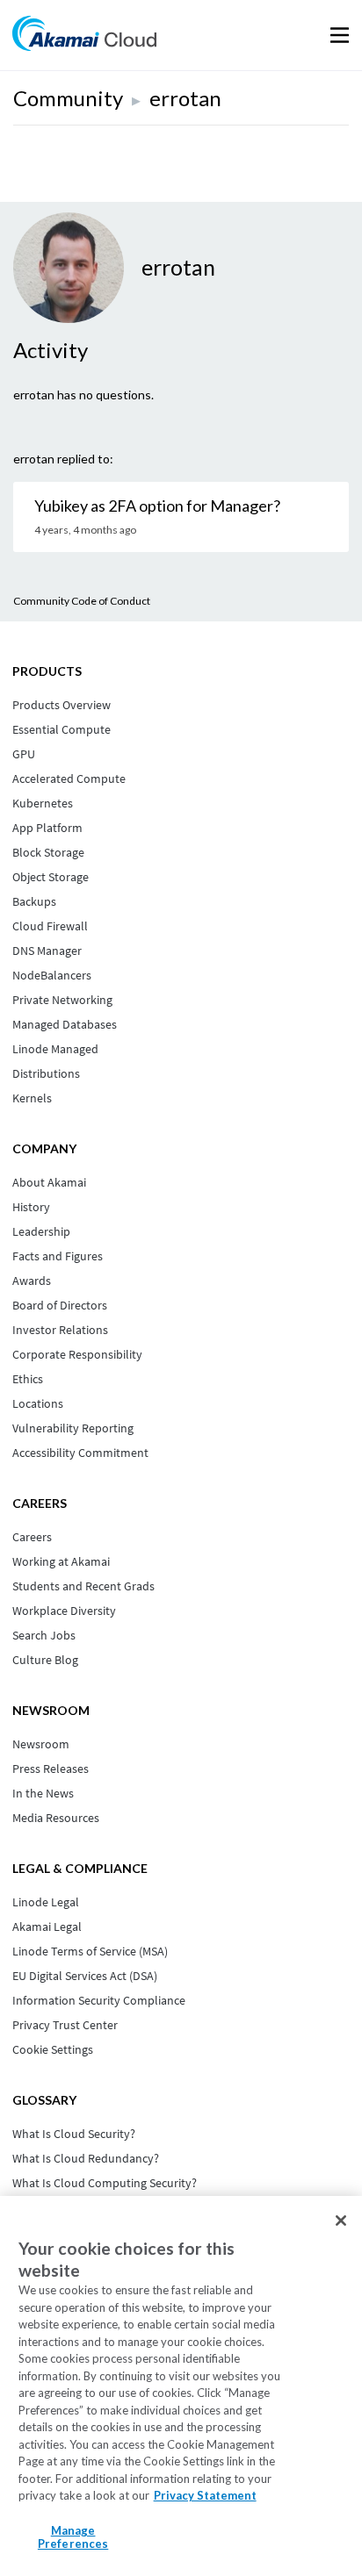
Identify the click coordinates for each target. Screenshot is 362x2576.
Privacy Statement (205, 2495)
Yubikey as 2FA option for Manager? (157, 506)
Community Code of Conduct (82, 601)
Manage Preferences (73, 2537)
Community (68, 98)
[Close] (341, 2221)
